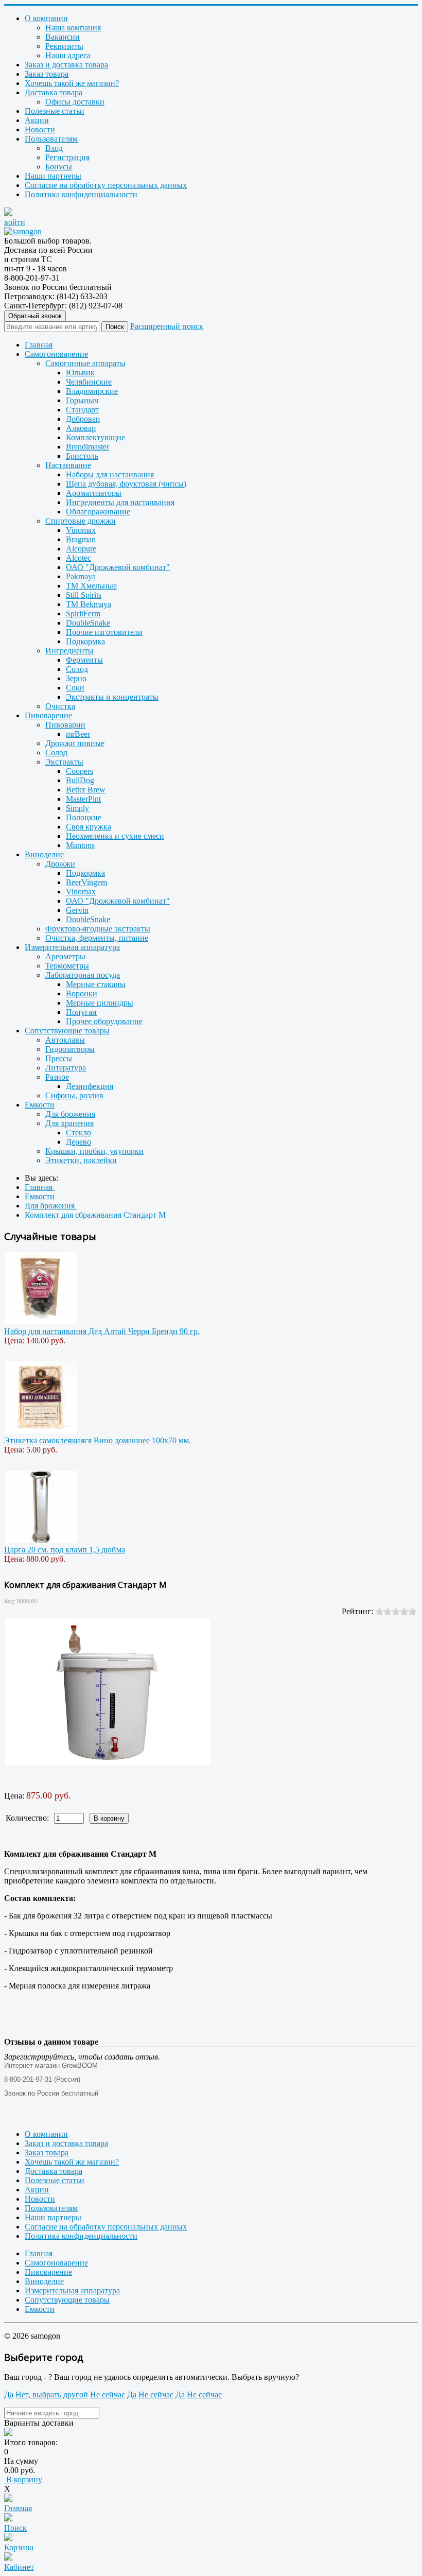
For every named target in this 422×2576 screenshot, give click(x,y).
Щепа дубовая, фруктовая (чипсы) (126, 484)
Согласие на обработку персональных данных (106, 185)
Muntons (80, 845)
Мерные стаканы (96, 984)
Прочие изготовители (104, 632)
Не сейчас (108, 2395)
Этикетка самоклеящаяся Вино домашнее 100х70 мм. (98, 1440)
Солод (77, 669)
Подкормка (85, 641)
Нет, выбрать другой (52, 2395)
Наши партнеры (53, 176)
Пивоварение (48, 715)
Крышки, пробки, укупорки (94, 1151)
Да (9, 2395)
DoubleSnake (88, 623)
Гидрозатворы (70, 1049)
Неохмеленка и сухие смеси (115, 836)
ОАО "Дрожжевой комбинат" (118, 567)
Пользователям (51, 139)
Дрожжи (60, 864)
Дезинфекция (90, 1086)
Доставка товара (54, 92)
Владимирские (92, 391)
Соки (75, 688)
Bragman (81, 539)
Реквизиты (64, 46)
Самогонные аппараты (85, 363)
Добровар (83, 419)
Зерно (76, 678)
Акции (37, 120)
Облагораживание (98, 512)
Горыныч (82, 400)
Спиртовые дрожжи (81, 521)
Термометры (67, 966)
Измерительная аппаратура (72, 947)
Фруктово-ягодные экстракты (98, 929)
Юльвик (80, 373)
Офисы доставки (75, 102)
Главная (39, 345)
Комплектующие (95, 437)
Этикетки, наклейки (81, 1160)
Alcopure (81, 549)
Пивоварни (65, 725)
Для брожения (70, 1114)
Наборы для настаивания (110, 474)
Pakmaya (81, 576)
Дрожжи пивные (75, 743)
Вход (54, 148)
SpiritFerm (83, 613)
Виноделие (44, 854)
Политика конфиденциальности (81, 194)
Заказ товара (47, 74)
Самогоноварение (56, 354)
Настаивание (68, 465)
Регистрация (67, 157)
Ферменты (84, 660)
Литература (66, 1068)
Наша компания (73, 28)
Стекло (78, 1133)
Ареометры (65, 956)
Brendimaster (87, 447)
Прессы (59, 1058)
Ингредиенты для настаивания (120, 502)
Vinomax (81, 530)
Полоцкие (84, 817)
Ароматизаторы (94, 493)
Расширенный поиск (167, 326)
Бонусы (59, 167)
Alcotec (78, 558)
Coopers (80, 771)
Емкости (40, 1105)
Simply (77, 808)
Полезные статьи (55, 111)
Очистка (60, 706)
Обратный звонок (35, 316)
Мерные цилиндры (100, 1003)
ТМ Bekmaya (89, 604)
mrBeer (78, 734)
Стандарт (82, 410)
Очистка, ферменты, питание (97, 938)
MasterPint (83, 799)
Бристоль (82, 456)
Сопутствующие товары (67, 1031)
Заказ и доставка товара (66, 65)
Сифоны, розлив (74, 1095)
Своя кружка (89, 827)
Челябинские (89, 382)
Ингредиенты (69, 651)
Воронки (82, 993)
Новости (40, 129)
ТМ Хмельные (91, 586)
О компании (46, 18)
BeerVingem (86, 882)
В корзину (23, 2479)
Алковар (81, 428)
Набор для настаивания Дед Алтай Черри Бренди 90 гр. (102, 1331)
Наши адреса (68, 55)
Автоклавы (65, 1040)
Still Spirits (84, 595)
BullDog (80, 780)
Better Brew (86, 790)
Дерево (78, 1142)
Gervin (77, 910)
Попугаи (81, 1012)
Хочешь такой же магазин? (72, 83)
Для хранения (69, 1123)
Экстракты (64, 762)
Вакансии (63, 37)
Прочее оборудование (104, 1021)
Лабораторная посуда (83, 975)
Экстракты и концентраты (112, 697)
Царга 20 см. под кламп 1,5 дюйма (65, 1550)
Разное (57, 1077)
